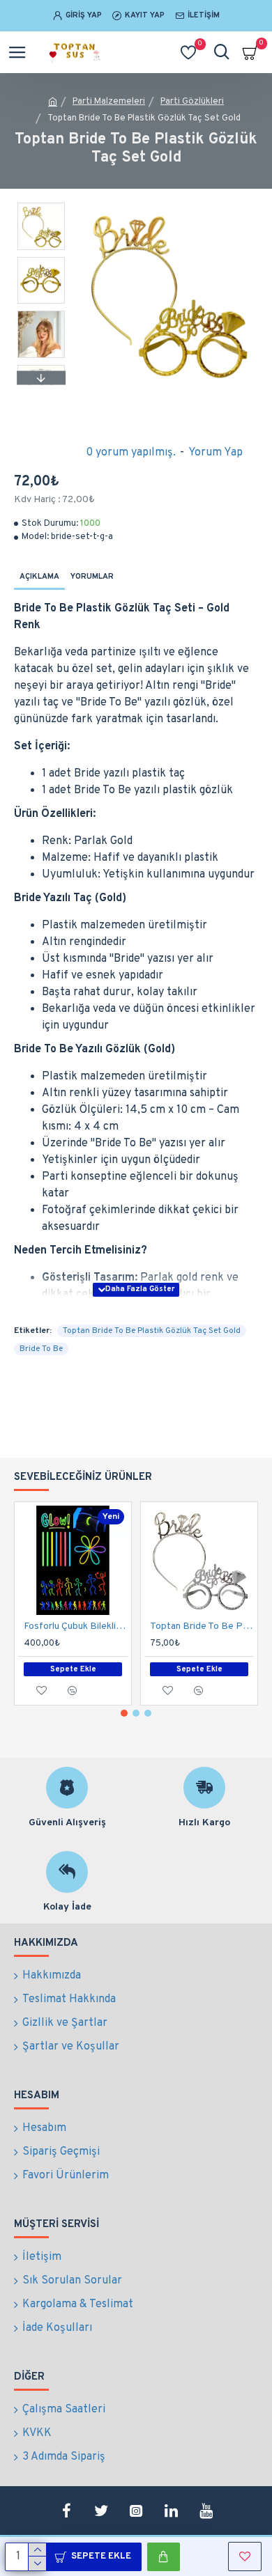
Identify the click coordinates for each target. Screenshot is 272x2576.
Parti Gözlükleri (192, 102)
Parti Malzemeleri (109, 102)
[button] (41, 206)
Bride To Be (41, 1349)
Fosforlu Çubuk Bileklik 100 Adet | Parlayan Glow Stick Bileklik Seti (76, 1626)
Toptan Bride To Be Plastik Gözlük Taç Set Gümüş (202, 1626)
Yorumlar (92, 577)
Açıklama (39, 577)
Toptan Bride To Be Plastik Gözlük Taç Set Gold (152, 1331)
